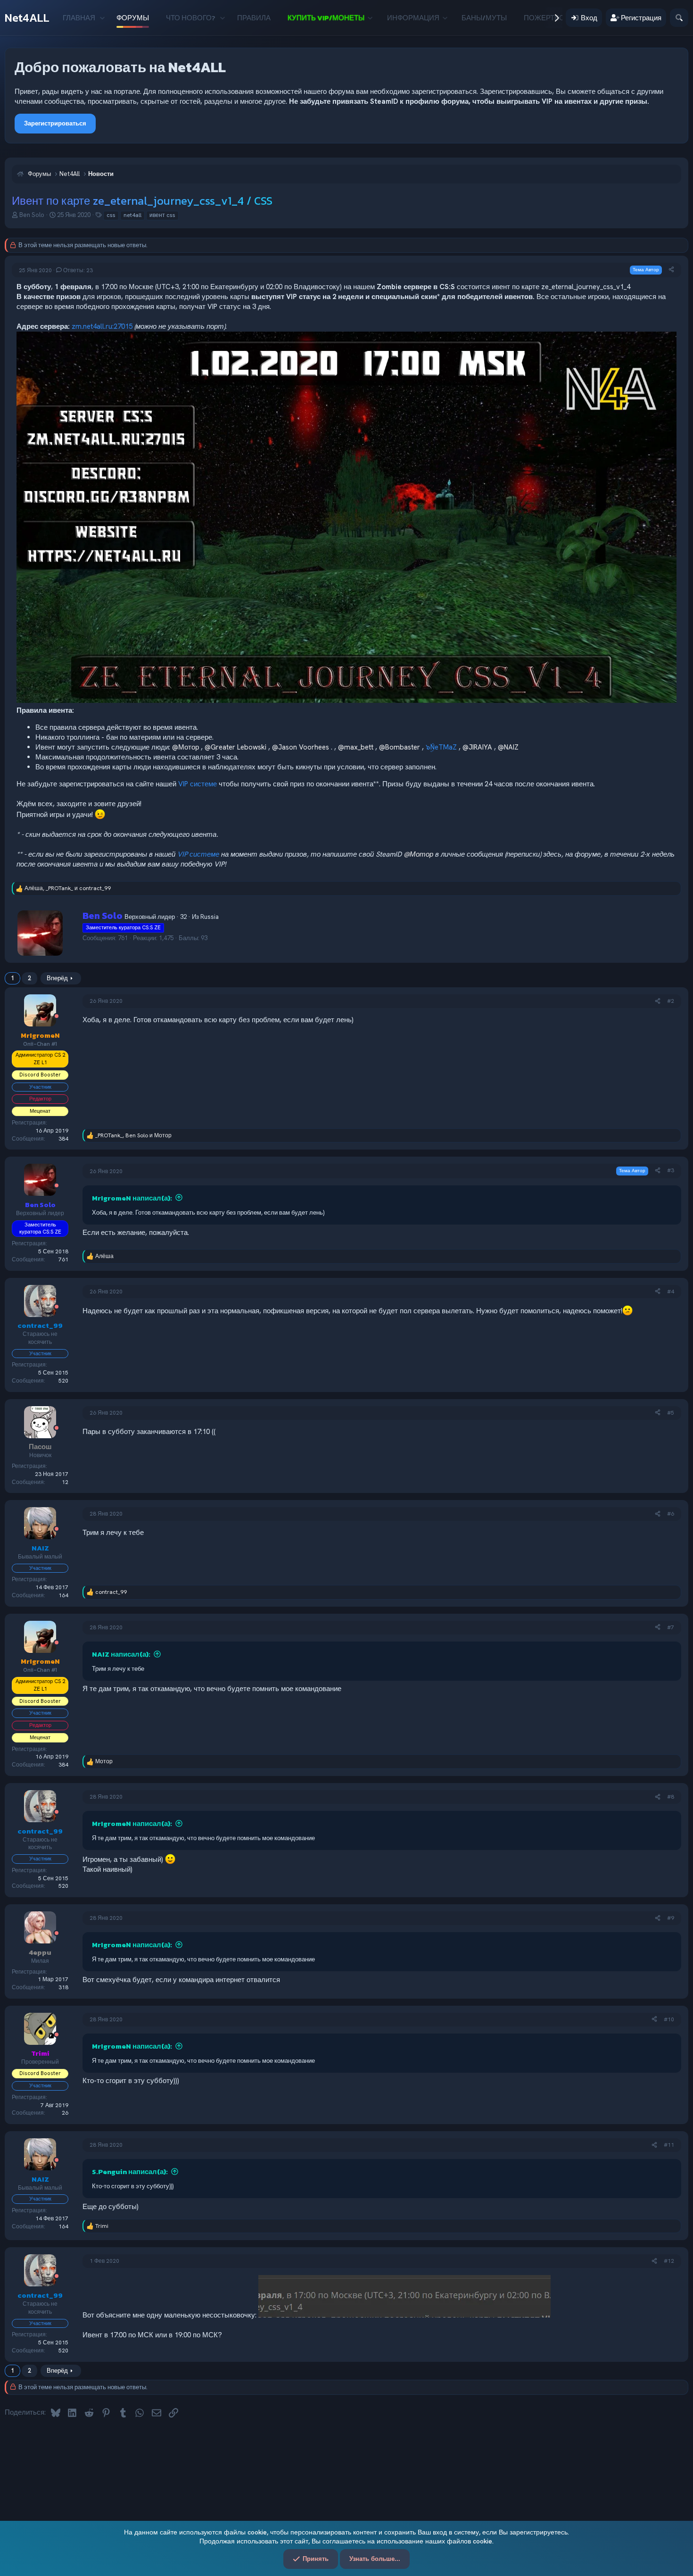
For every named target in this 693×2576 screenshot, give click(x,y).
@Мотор (186, 747)
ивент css (162, 215)
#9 (671, 1918)
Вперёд (57, 978)
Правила (254, 18)
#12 (669, 2261)
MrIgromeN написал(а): (132, 1198)
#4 (671, 1292)
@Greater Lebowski (235, 747)
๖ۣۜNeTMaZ (441, 747)
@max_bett (356, 747)
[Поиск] (679, 18)
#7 (671, 1627)
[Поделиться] (671, 270)
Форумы (133, 18)
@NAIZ (508, 747)
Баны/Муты (484, 18)
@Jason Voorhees (301, 747)
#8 (671, 1797)
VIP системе (198, 784)
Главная (79, 18)
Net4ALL (27, 18)
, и (68, 888)
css (111, 215)
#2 (671, 1001)
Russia (210, 917)
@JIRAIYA (477, 747)
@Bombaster (400, 747)
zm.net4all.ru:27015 (102, 326)
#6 (671, 1514)
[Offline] (57, 1017)
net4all (132, 215)
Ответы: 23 (78, 270)
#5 (671, 1413)
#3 (671, 1170)
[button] (102, 18)
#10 (669, 2019)
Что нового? (191, 18)
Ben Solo (32, 215)
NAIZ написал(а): (121, 1654)
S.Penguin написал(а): (130, 2172)
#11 (669, 2145)
